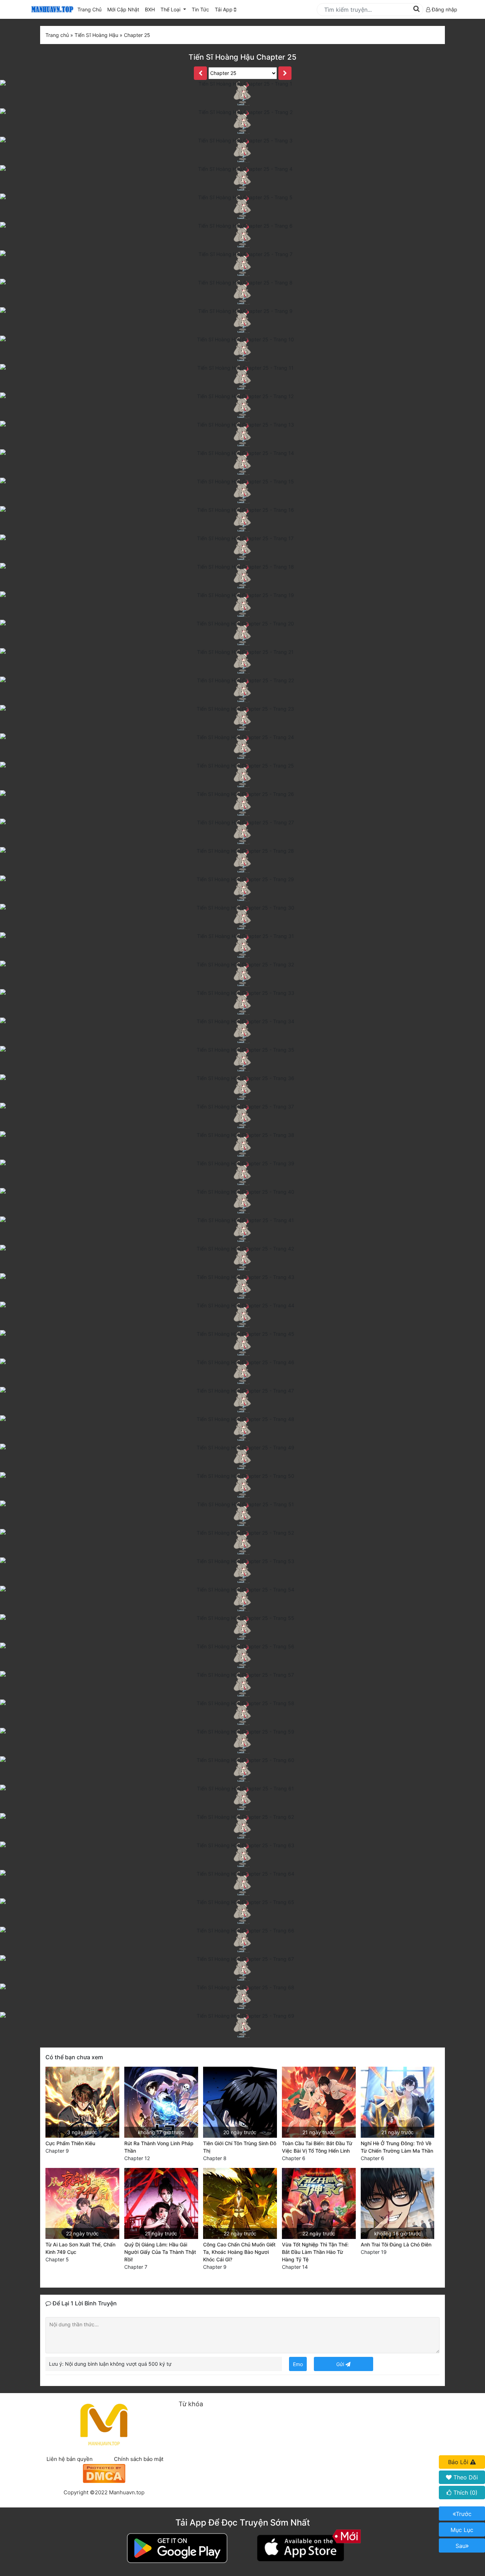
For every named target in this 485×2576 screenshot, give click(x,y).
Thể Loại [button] (171, 9)
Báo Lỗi (459, 2462)
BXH (150, 9)
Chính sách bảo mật (139, 2459)
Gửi (341, 2364)
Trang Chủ (89, 9)
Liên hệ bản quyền (70, 2459)
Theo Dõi (465, 2477)
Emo (298, 2364)
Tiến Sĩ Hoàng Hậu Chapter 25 (243, 57)
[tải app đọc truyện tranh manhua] (51, 9)
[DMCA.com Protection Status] (104, 2472)
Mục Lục (462, 2530)
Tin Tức (200, 9)
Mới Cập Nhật (125, 9)
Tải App (224, 9)
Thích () (465, 2493)
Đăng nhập (444, 9)
